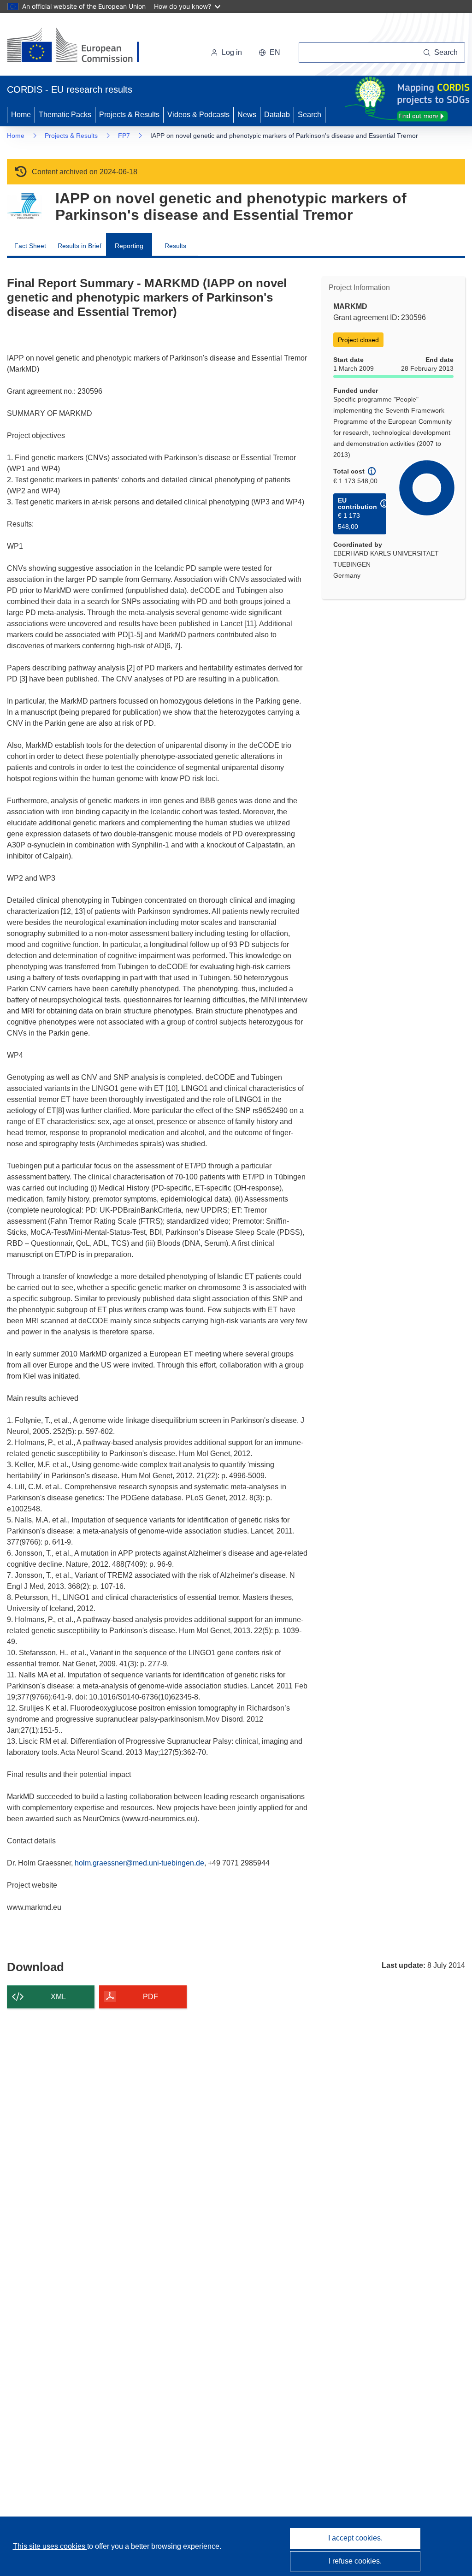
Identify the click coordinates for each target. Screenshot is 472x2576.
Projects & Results (129, 115)
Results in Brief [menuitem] (80, 246)
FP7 (124, 136)
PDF (150, 1997)
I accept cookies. (355, 2538)
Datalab (277, 115)
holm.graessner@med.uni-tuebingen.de (139, 1863)
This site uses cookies (50, 2546)
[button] (269, 53)
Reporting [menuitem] (129, 246)
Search (310, 115)
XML (58, 1997)
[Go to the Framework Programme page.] (24, 206)
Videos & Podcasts (198, 115)
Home (21, 115)
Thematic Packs (65, 115)
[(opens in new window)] (81, 46)
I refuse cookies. (355, 2561)
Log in (232, 52)
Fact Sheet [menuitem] (30, 246)
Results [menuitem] (175, 246)
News (247, 115)
